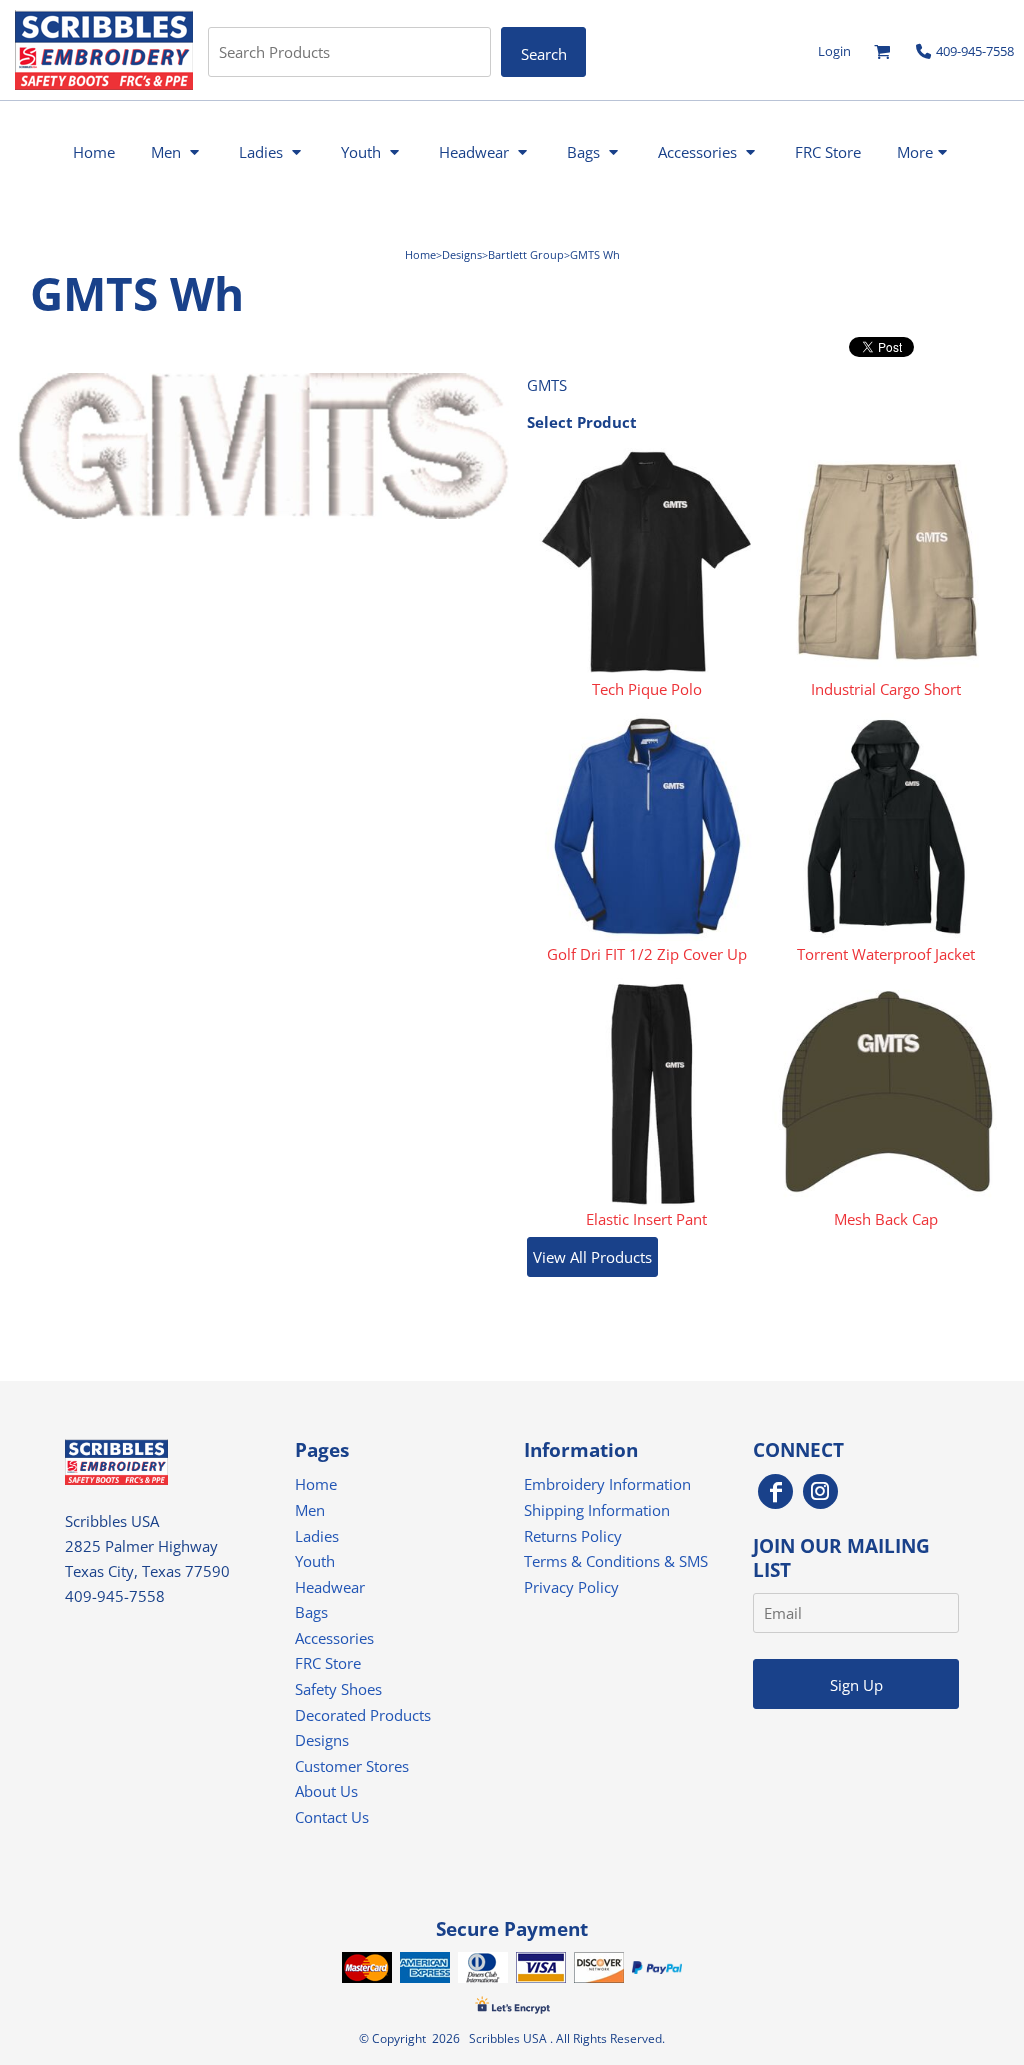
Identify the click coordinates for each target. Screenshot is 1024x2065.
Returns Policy (573, 1536)
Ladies (317, 1536)
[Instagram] (820, 1491)
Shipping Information (597, 1510)
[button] (882, 51)
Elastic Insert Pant (646, 1219)
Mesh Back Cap (886, 1219)
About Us (326, 1791)
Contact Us (332, 1817)
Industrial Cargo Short (886, 689)
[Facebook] (775, 1491)
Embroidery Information (607, 1484)
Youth (315, 1561)
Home (420, 254)
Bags (311, 1612)
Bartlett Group (526, 254)
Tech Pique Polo (647, 689)
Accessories (334, 1638)
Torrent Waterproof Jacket (886, 954)
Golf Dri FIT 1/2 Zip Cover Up (647, 954)
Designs (462, 254)
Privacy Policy (571, 1587)
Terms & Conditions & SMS (616, 1561)
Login (834, 51)
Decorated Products (363, 1715)
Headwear (330, 1587)
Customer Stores (352, 1766)
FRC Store (328, 1663)
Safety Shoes (338, 1689)
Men (310, 1510)
